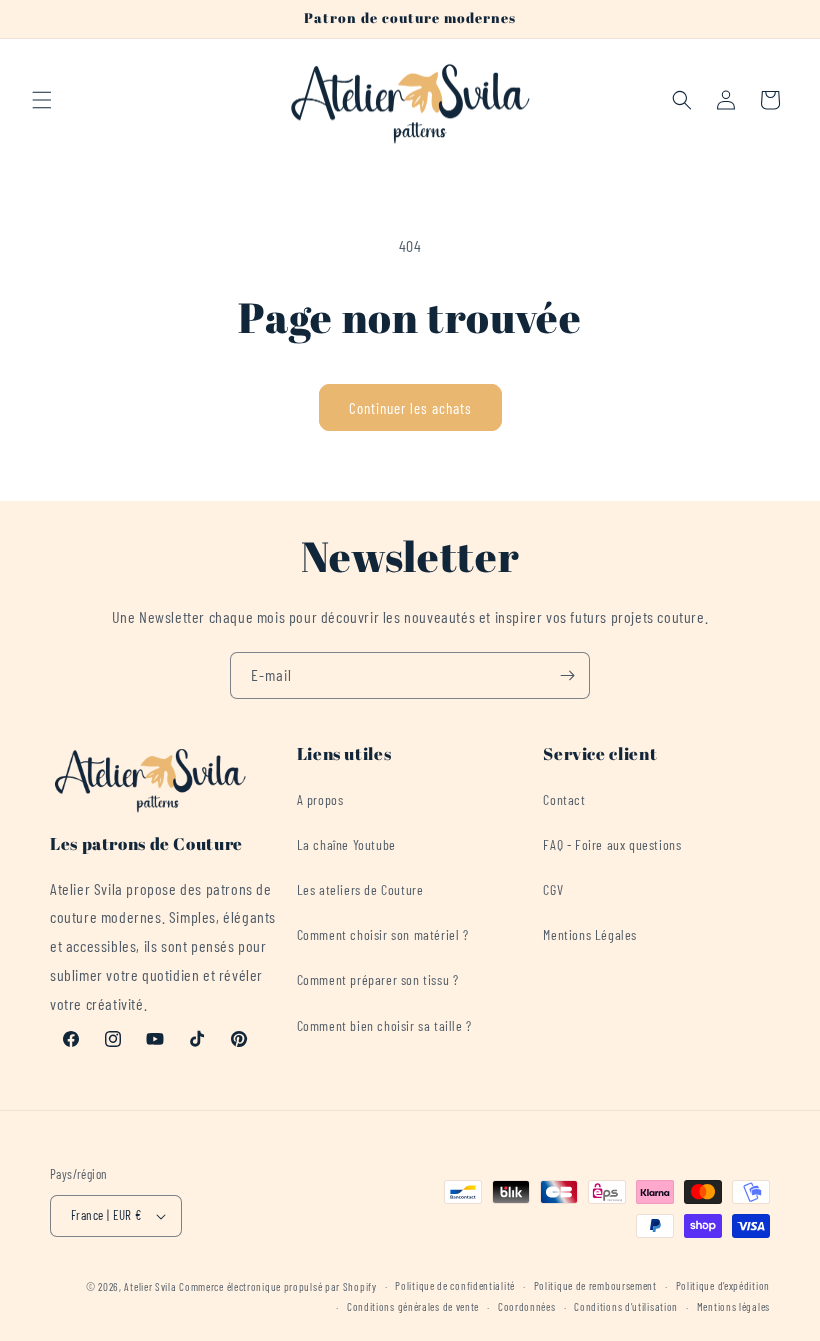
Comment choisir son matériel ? (383, 934)
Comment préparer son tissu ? (378, 979)
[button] (42, 100)
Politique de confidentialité (455, 1285)
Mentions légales (733, 1306)
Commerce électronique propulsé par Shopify (277, 1286)
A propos (320, 799)
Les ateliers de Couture (360, 889)
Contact (564, 799)
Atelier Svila (150, 1286)
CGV (553, 889)
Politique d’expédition (723, 1285)
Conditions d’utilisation (626, 1306)
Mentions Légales (590, 934)
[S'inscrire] (567, 675)
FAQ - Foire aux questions (612, 844)
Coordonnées (527, 1306)
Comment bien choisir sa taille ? (384, 1025)
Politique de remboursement (595, 1285)
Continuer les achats (410, 408)
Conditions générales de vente (413, 1306)
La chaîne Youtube (346, 844)
